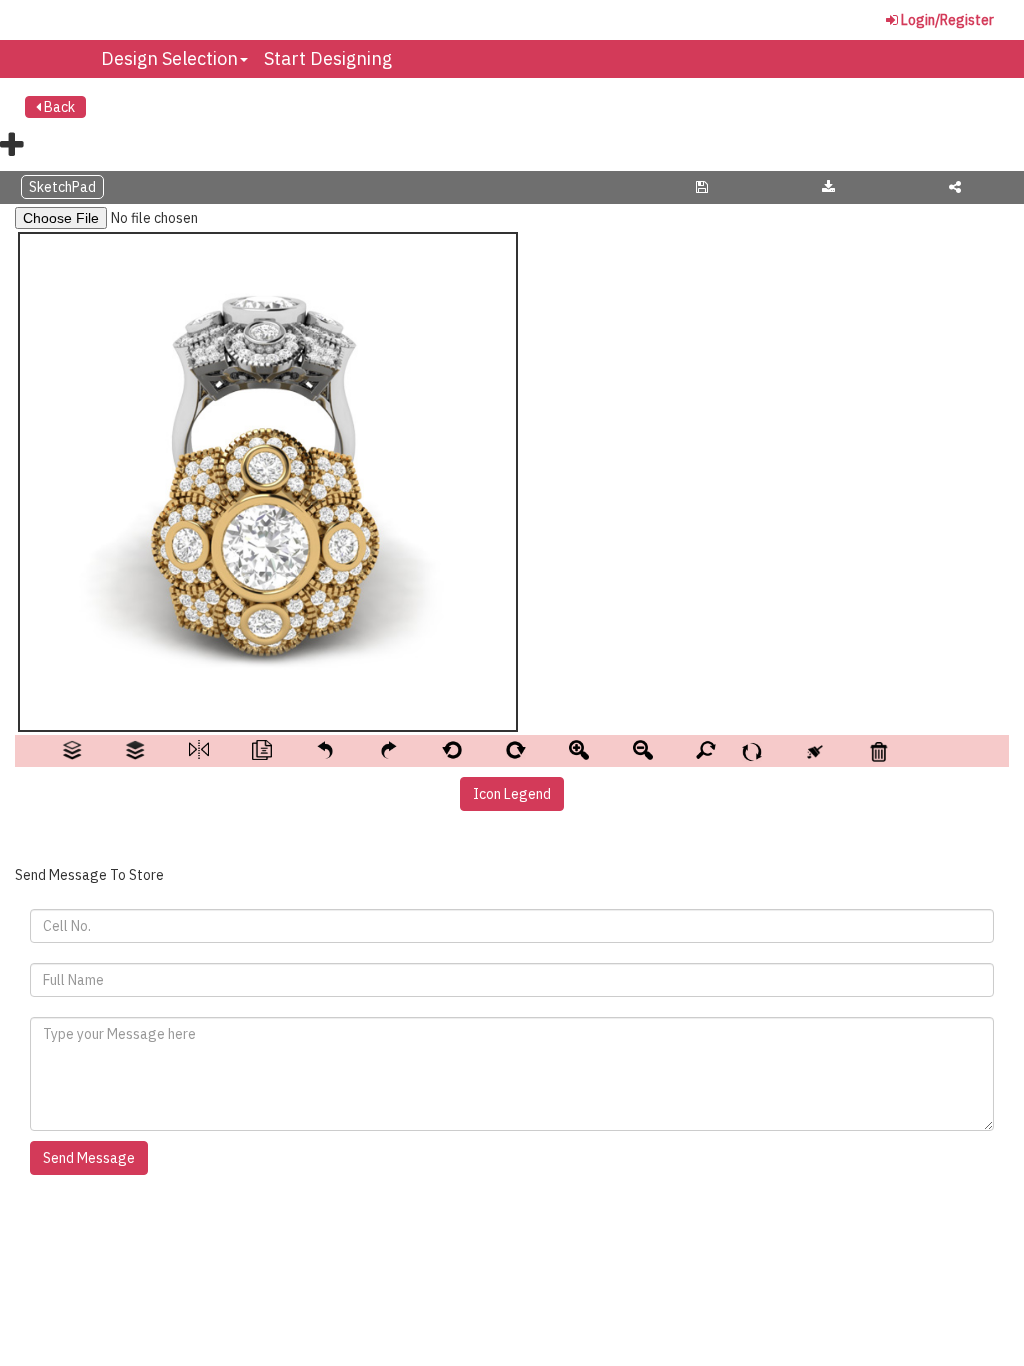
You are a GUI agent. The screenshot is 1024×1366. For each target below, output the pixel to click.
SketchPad (62, 187)
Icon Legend (512, 794)
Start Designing (328, 58)
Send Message (89, 1158)
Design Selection (169, 58)
